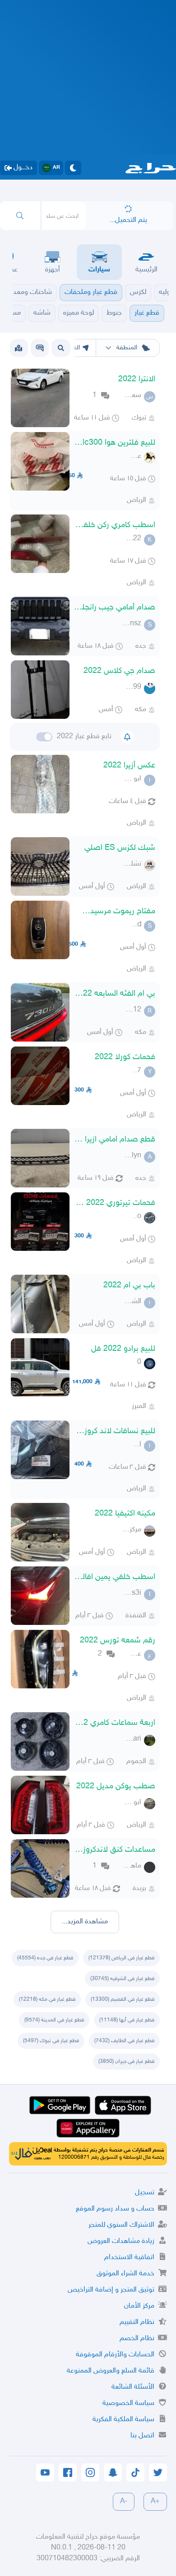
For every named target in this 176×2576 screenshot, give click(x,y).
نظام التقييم (137, 2322)
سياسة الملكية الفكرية (123, 2420)
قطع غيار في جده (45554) (45, 1958)
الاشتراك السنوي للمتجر (121, 2225)
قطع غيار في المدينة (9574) (54, 2020)
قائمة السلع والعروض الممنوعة (111, 2371)
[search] (20, 216)
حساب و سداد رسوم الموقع (115, 2209)
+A (155, 2502)
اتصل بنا (142, 2436)
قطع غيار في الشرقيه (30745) (122, 1979)
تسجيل (145, 2193)
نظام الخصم (137, 2339)
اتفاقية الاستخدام (129, 2258)
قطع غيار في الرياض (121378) (121, 1958)
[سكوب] (40, 348)
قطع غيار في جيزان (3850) (126, 2062)
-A (124, 2502)
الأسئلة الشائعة (133, 2387)
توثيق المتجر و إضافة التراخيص (111, 2290)
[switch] (44, 737)
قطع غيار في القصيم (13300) (123, 1999)
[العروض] (19, 348)
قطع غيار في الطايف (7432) (124, 2041)
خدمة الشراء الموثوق (125, 2274)
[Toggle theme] (73, 168)
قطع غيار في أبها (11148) (127, 2020)
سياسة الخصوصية (128, 2403)
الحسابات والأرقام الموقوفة (115, 2355)
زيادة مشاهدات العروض (121, 2241)
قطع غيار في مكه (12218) (47, 1999)
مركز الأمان (139, 2306)
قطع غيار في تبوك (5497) (51, 2041)
